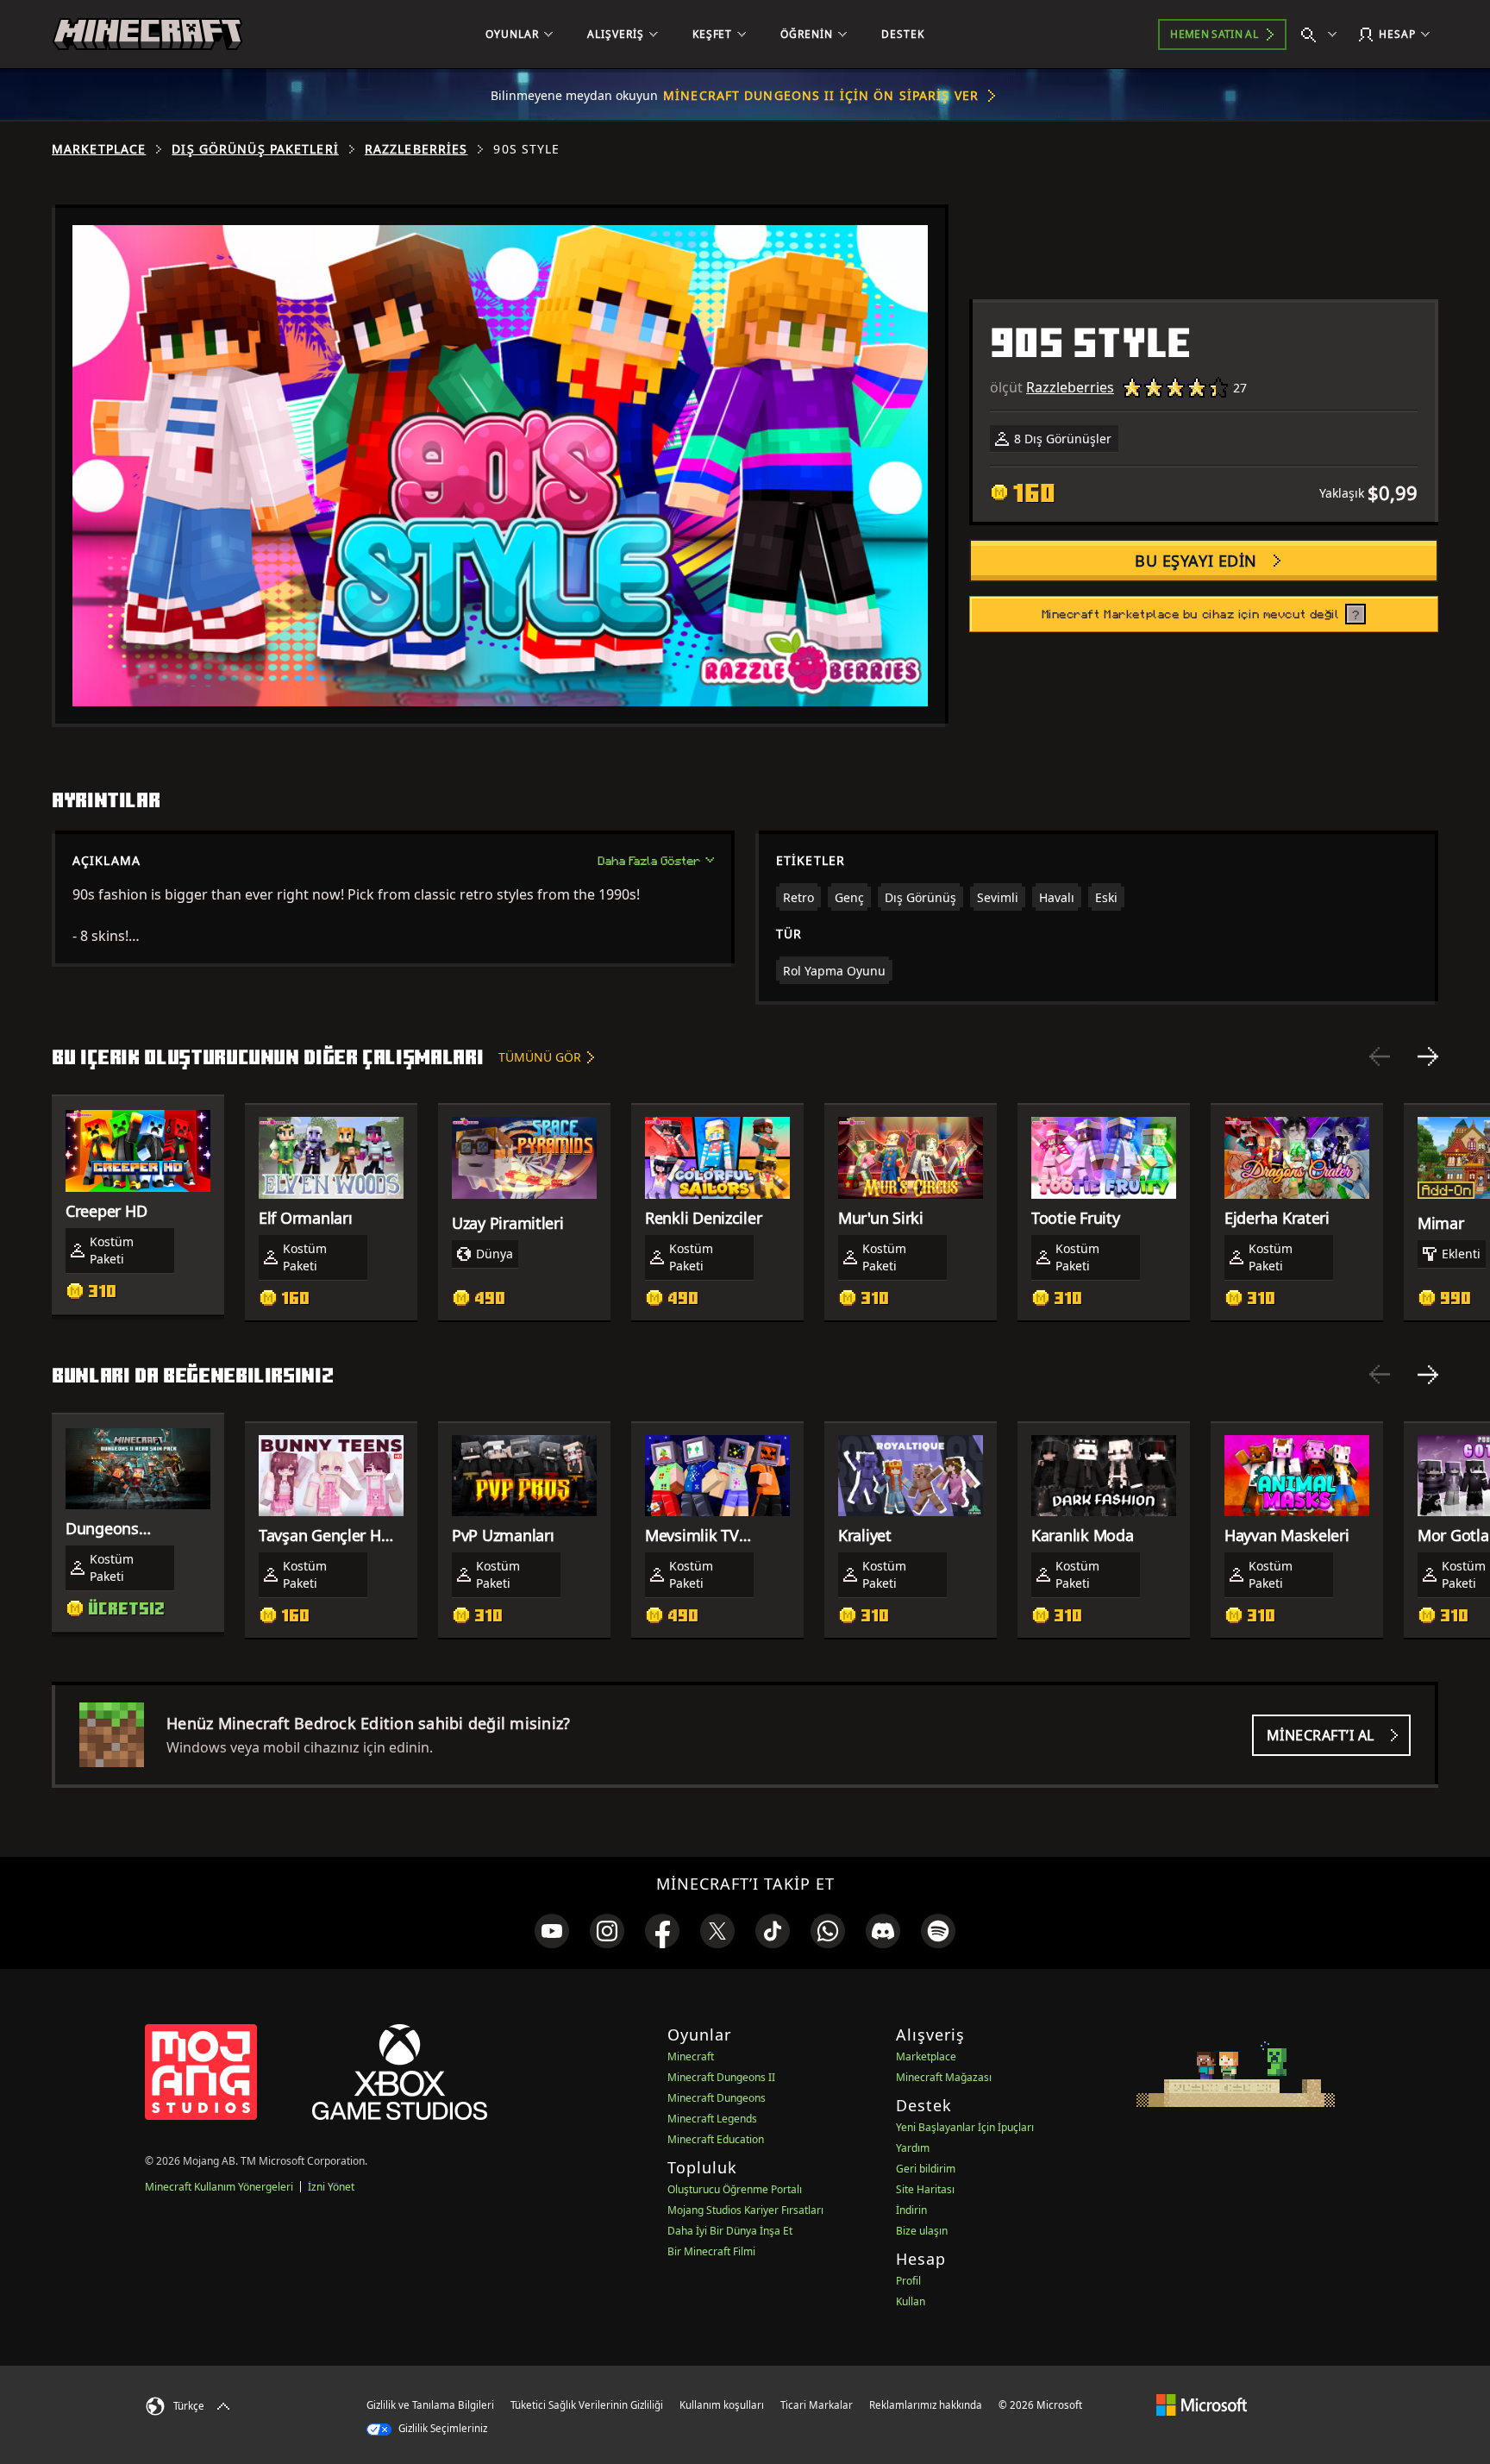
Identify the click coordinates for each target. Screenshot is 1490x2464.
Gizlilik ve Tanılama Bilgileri (430, 2405)
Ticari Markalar (817, 2405)
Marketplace (99, 149)
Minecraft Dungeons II (721, 2077)
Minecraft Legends (712, 2119)
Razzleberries (416, 149)
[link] (552, 1931)
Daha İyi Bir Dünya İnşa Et (730, 2231)
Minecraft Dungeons (717, 2098)
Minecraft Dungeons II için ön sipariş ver (821, 95)
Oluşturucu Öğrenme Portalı (735, 2189)
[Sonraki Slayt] (1428, 1056)
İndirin (911, 2210)
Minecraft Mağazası (944, 2077)
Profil (908, 2281)
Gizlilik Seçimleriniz (441, 2428)
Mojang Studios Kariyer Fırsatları (745, 2210)
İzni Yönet (331, 2187)
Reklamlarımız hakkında (926, 2405)
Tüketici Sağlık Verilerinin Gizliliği (587, 2405)
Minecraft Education (716, 2139)
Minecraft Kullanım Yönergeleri (219, 2187)
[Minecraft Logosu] (147, 34)
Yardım (913, 2148)
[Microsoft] (1202, 2404)
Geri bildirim (926, 2169)
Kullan (911, 2301)
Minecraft (691, 2056)
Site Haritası (925, 2189)
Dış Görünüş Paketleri (255, 149)
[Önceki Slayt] (1380, 1056)
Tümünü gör (540, 1057)
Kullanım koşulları (722, 2405)
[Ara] (1323, 34)
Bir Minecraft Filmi (711, 2251)
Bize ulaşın (922, 2231)
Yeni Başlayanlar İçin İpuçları (965, 2127)
